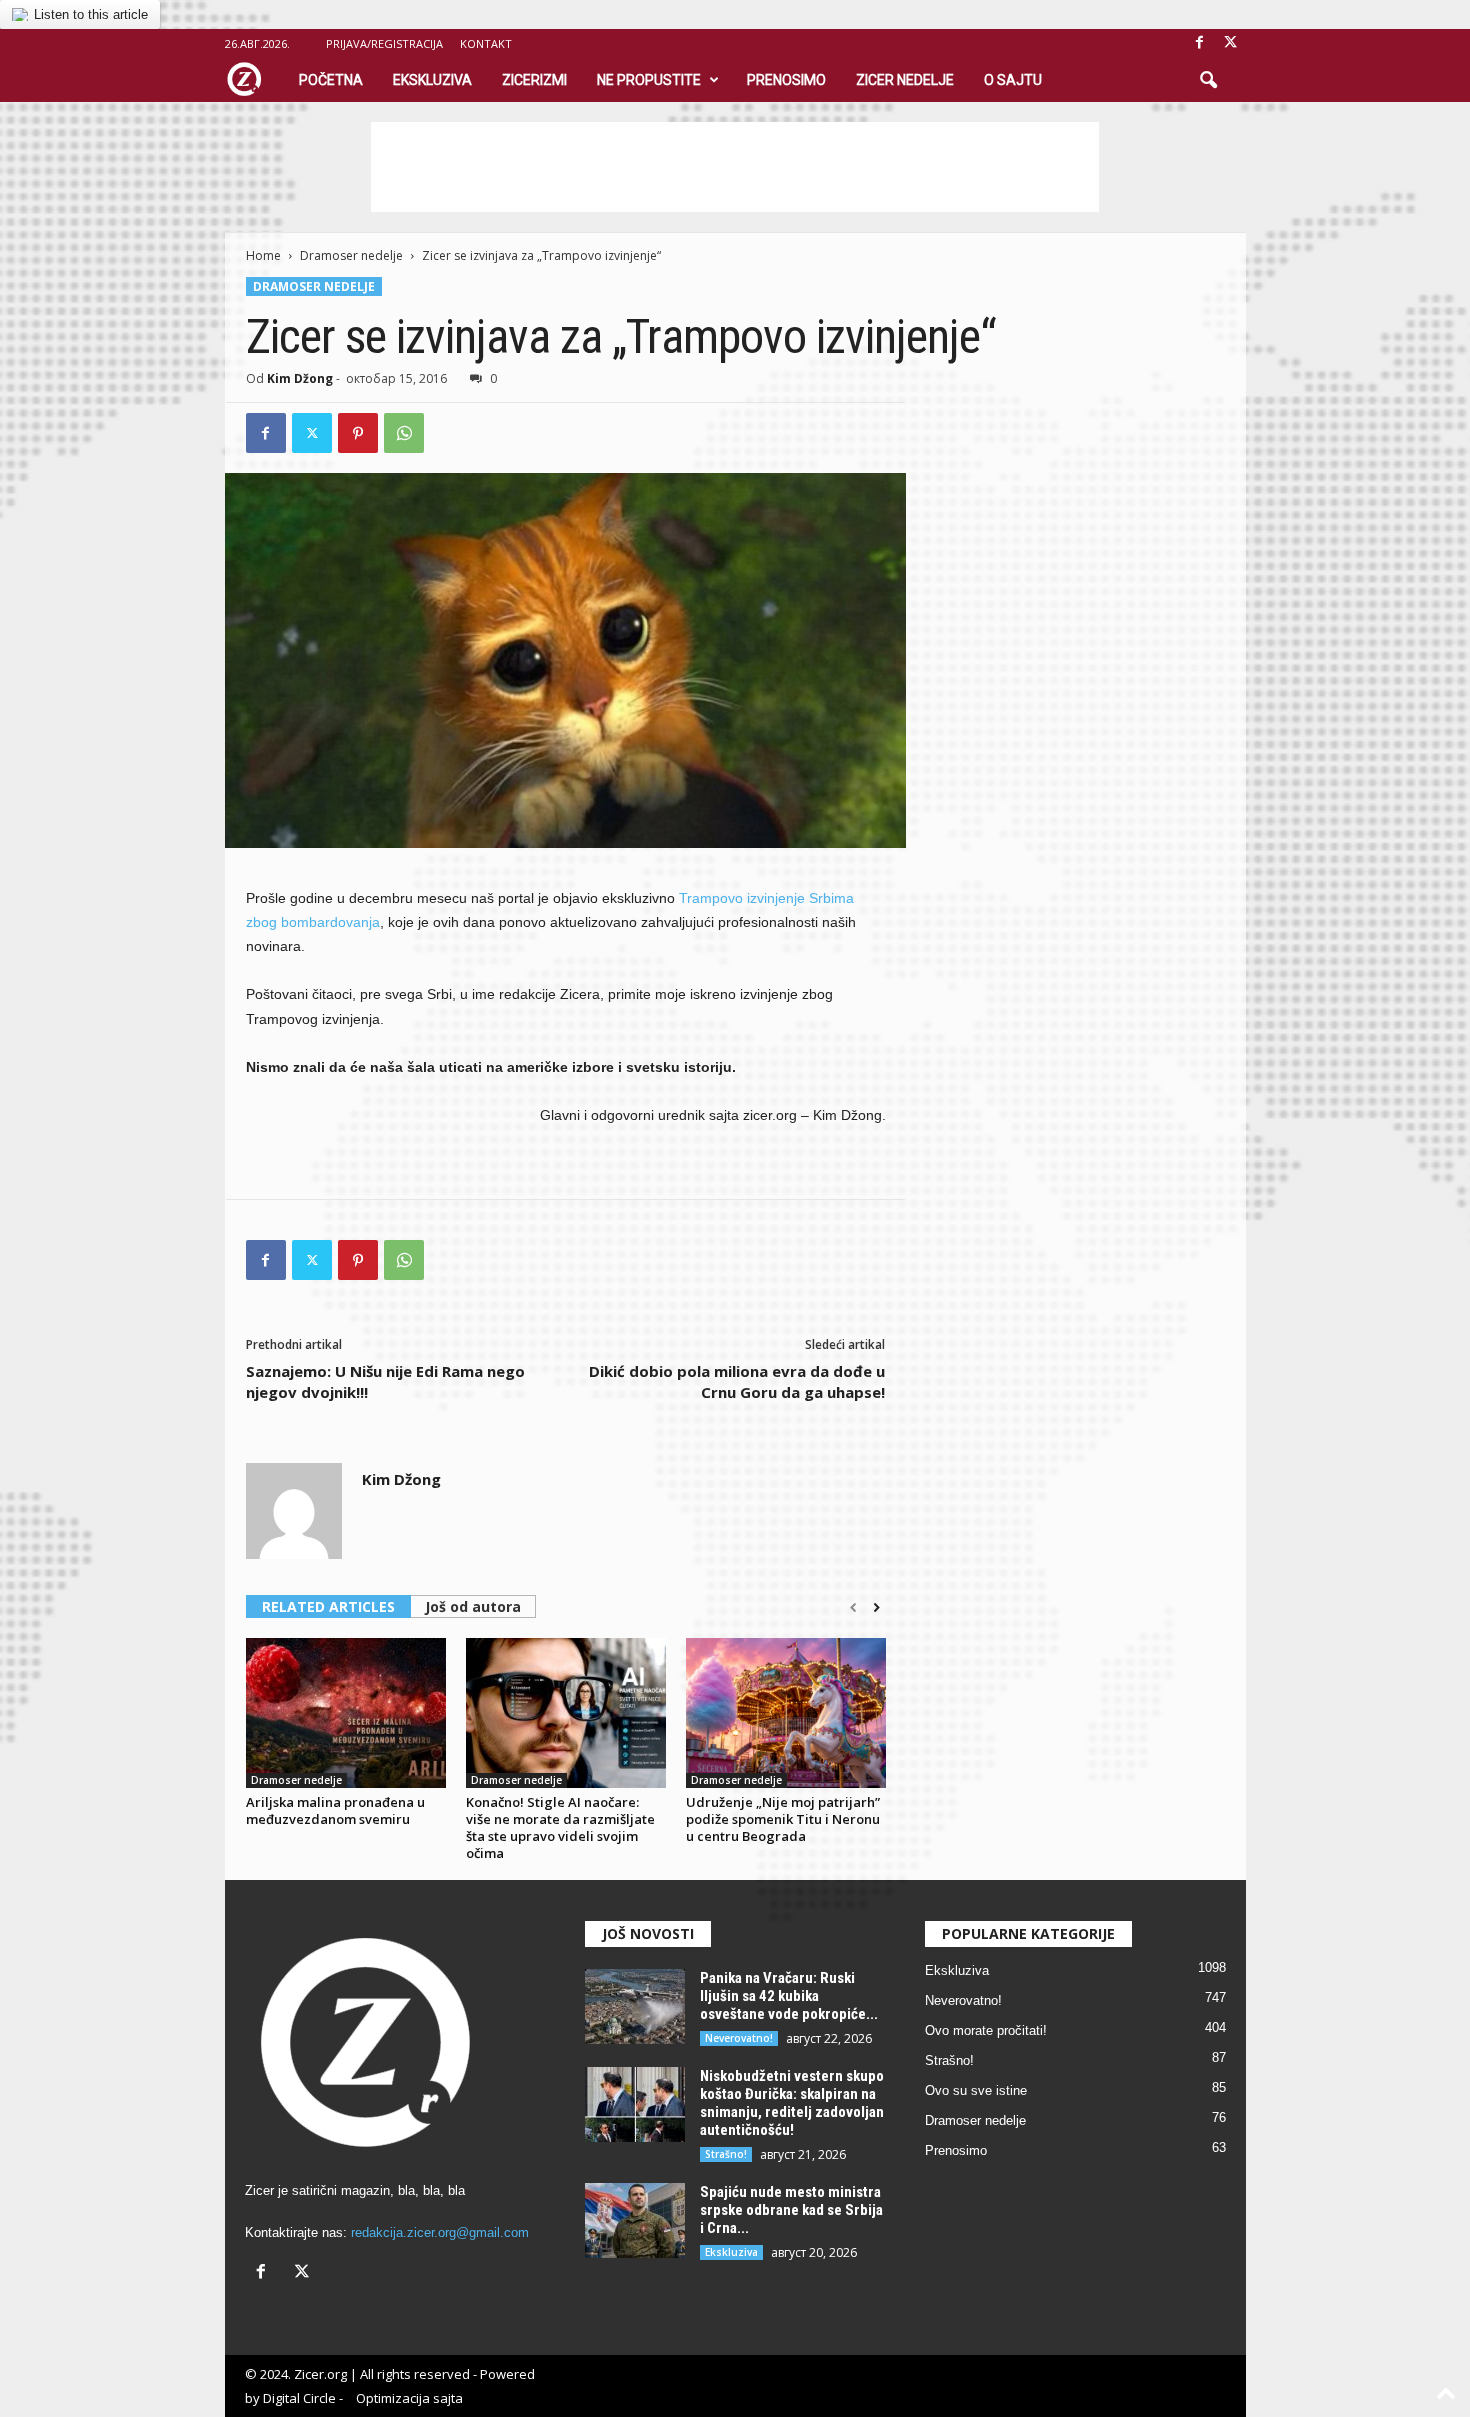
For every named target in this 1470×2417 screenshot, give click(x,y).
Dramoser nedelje (351, 255)
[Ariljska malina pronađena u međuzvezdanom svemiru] (346, 1713)
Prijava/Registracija (384, 43)
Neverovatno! (739, 2038)
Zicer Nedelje (905, 80)
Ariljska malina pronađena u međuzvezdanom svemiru (335, 1810)
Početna (331, 80)
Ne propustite (649, 80)
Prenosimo (786, 80)
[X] (1231, 43)
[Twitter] (312, 433)
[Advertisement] (735, 167)
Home (263, 255)
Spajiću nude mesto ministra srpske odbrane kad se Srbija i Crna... (791, 2210)
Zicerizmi (534, 80)
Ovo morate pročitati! (986, 2030)
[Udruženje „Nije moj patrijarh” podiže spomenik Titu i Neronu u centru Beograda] (786, 1713)
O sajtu (1013, 80)
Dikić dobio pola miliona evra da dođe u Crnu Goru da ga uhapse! (737, 1381)
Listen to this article (91, 14)
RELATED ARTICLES (328, 1606)
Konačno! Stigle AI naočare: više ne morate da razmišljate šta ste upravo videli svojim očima (560, 1827)
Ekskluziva (432, 80)
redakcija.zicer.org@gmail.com (440, 2232)
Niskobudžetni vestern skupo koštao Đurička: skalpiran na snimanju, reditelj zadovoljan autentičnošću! (792, 2103)
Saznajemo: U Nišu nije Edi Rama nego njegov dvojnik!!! (385, 1381)
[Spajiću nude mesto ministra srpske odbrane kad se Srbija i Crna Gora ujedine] (635, 2220)
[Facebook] (1200, 43)
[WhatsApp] (404, 433)
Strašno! (726, 2154)
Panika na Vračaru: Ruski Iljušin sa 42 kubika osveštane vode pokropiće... (789, 1996)
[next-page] (876, 1608)
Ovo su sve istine (976, 2090)
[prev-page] (853, 1608)
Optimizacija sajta (409, 2398)
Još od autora (473, 1606)
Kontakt (486, 43)
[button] (1208, 81)
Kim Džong (300, 378)
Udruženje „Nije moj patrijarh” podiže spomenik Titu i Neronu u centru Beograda (783, 1819)
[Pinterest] (358, 433)
